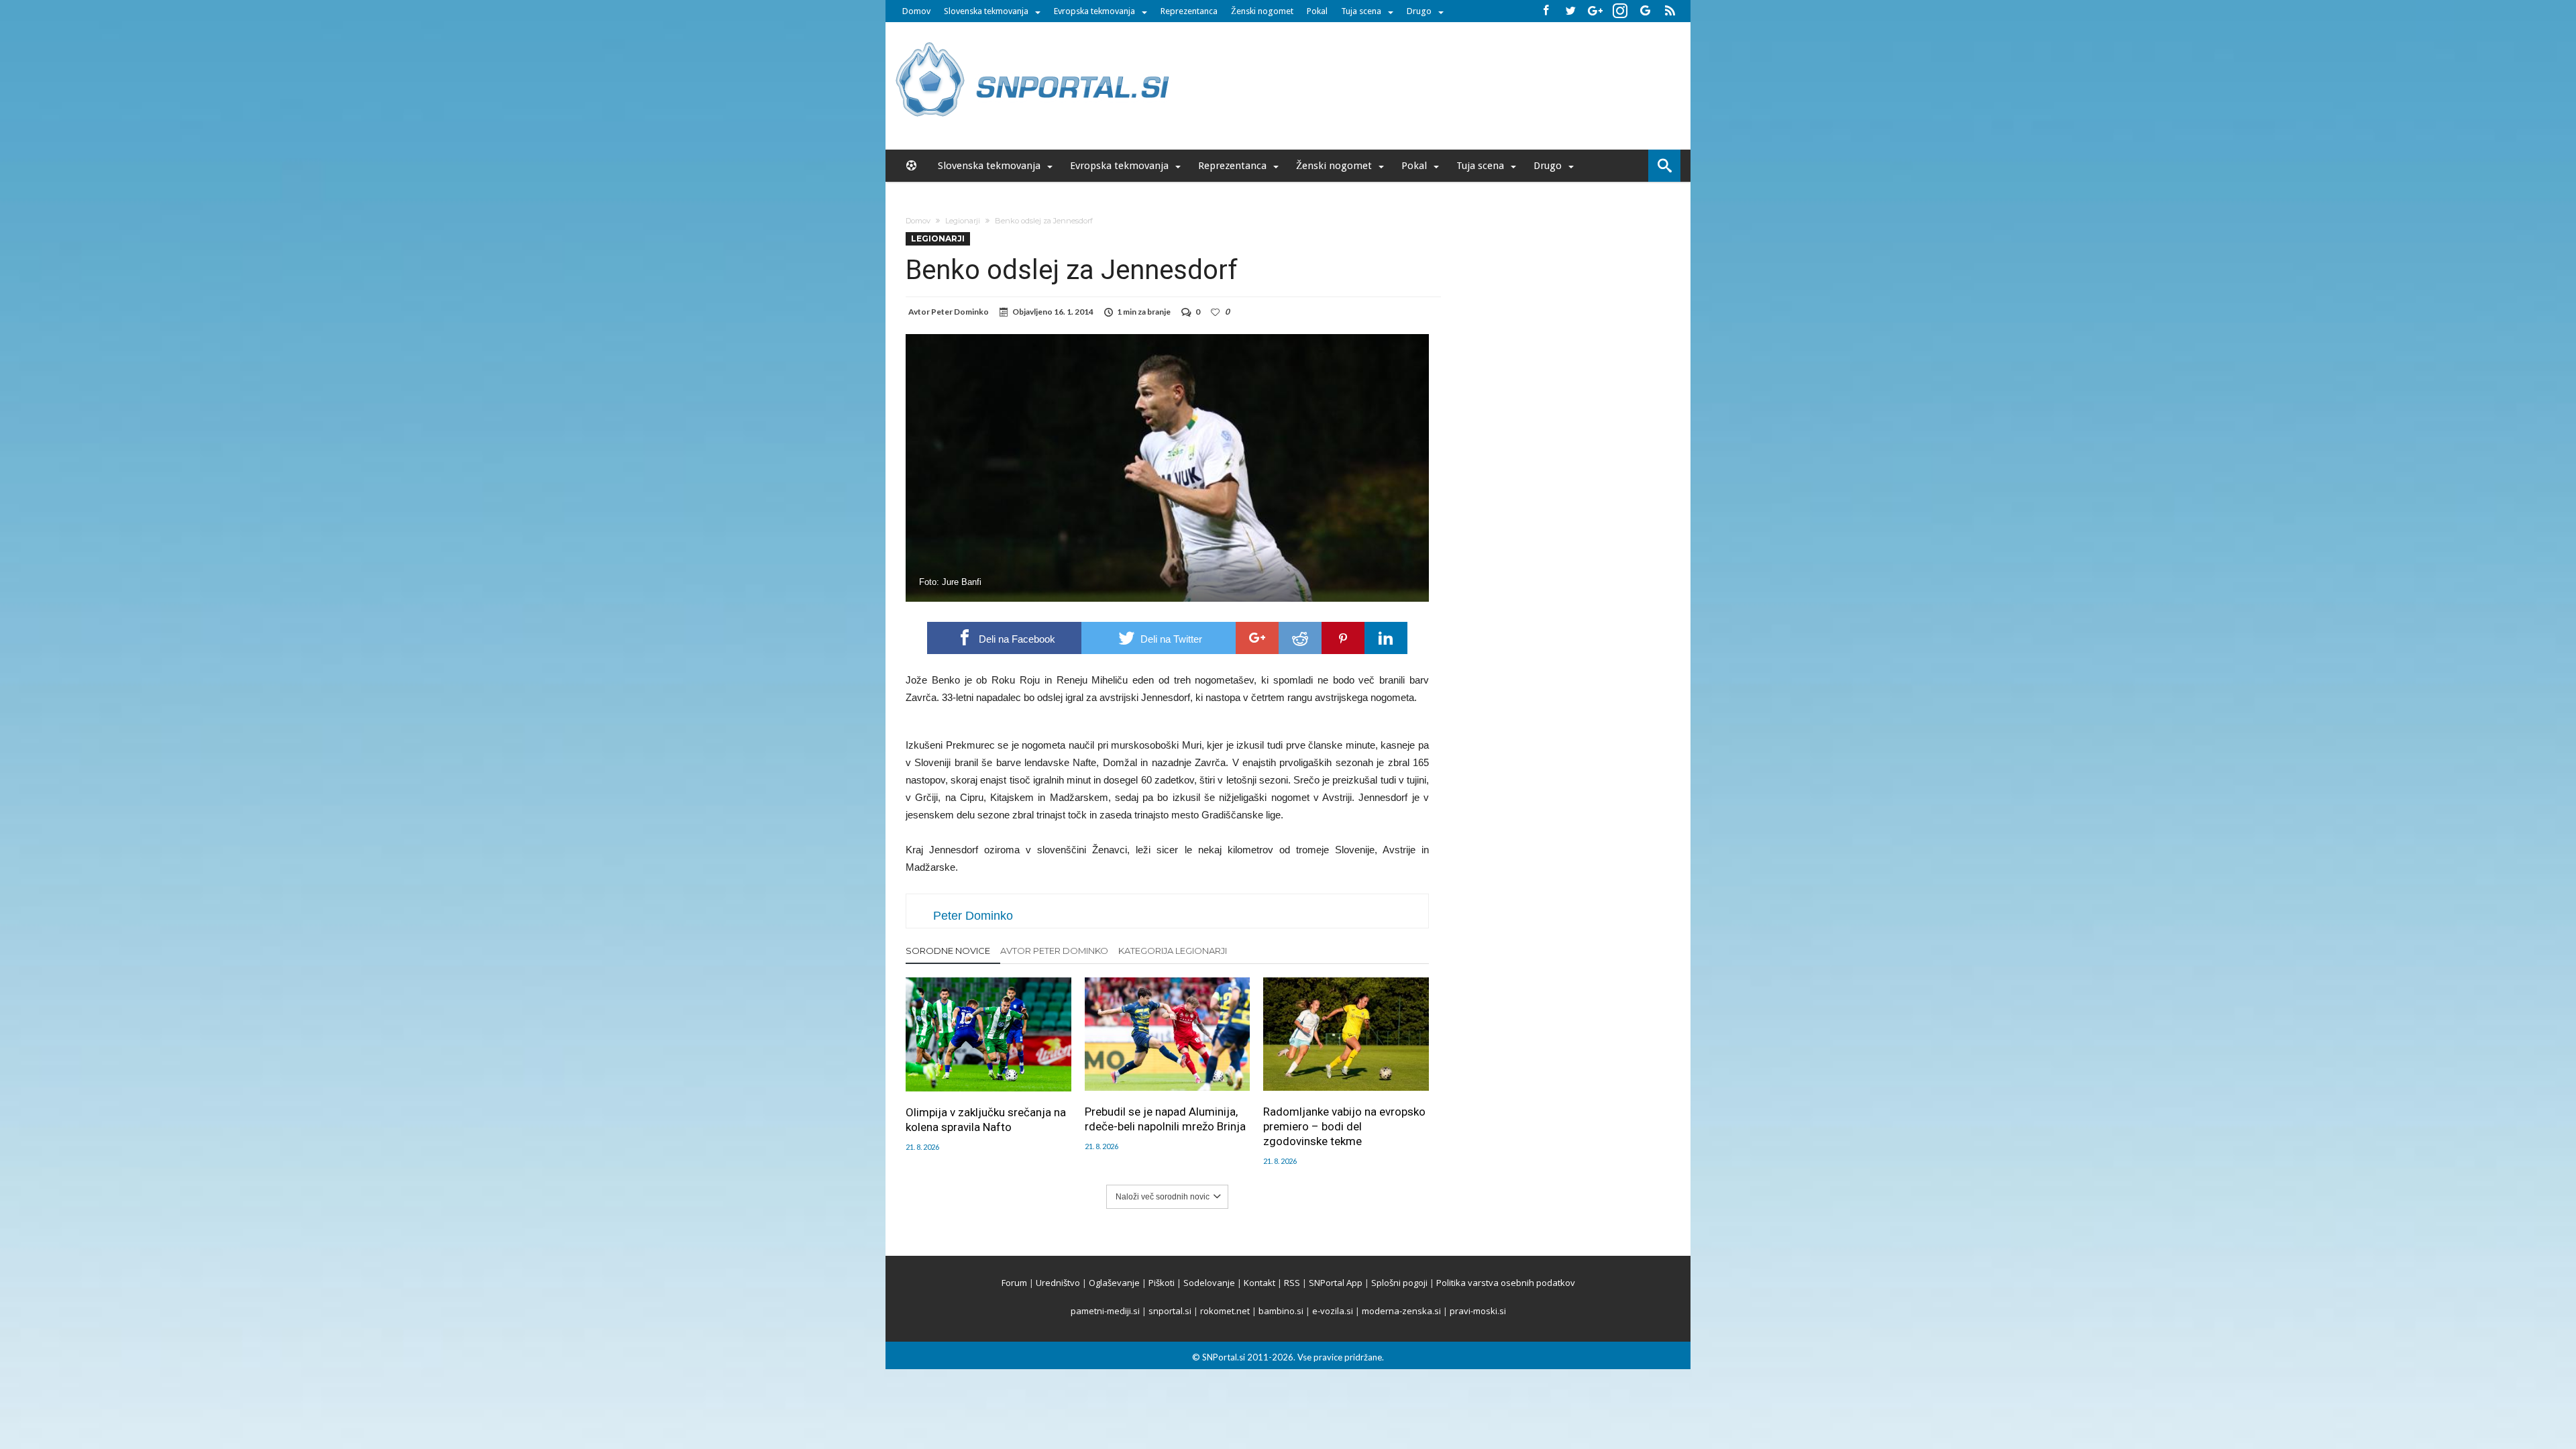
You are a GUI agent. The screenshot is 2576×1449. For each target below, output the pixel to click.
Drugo (1419, 11)
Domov (916, 11)
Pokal (1317, 11)
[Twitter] (1570, 11)
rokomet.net (1225, 1311)
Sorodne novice (948, 951)
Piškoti (1162, 1283)
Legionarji (963, 221)
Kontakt (1259, 1283)
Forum (1014, 1283)
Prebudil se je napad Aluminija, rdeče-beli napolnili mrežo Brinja (1165, 1119)
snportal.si (1170, 1311)
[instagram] (1620, 11)
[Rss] (1670, 11)
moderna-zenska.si (1401, 1311)
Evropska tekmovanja (1094, 11)
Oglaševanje (1114, 1283)
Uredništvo (1058, 1283)
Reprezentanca (1189, 11)
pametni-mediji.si (1105, 1311)
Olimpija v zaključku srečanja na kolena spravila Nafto (986, 1120)
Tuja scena (1361, 11)
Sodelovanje (1209, 1283)
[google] (1257, 638)
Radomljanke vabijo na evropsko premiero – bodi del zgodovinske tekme (1344, 1126)
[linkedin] (1386, 638)
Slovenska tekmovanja (986, 11)
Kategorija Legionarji (1173, 951)
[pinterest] (1343, 638)
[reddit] (1300, 638)
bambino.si (1281, 1311)
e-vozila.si (1333, 1311)
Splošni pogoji (1399, 1283)
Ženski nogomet (1262, 11)
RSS (1292, 1283)
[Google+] (1595, 11)
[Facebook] (1546, 11)
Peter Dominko (960, 312)
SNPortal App (1336, 1283)
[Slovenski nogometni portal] (1034, 42)
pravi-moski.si (1478, 1311)
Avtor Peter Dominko (1054, 951)
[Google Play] (1645, 11)
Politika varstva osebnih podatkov (1506, 1283)
